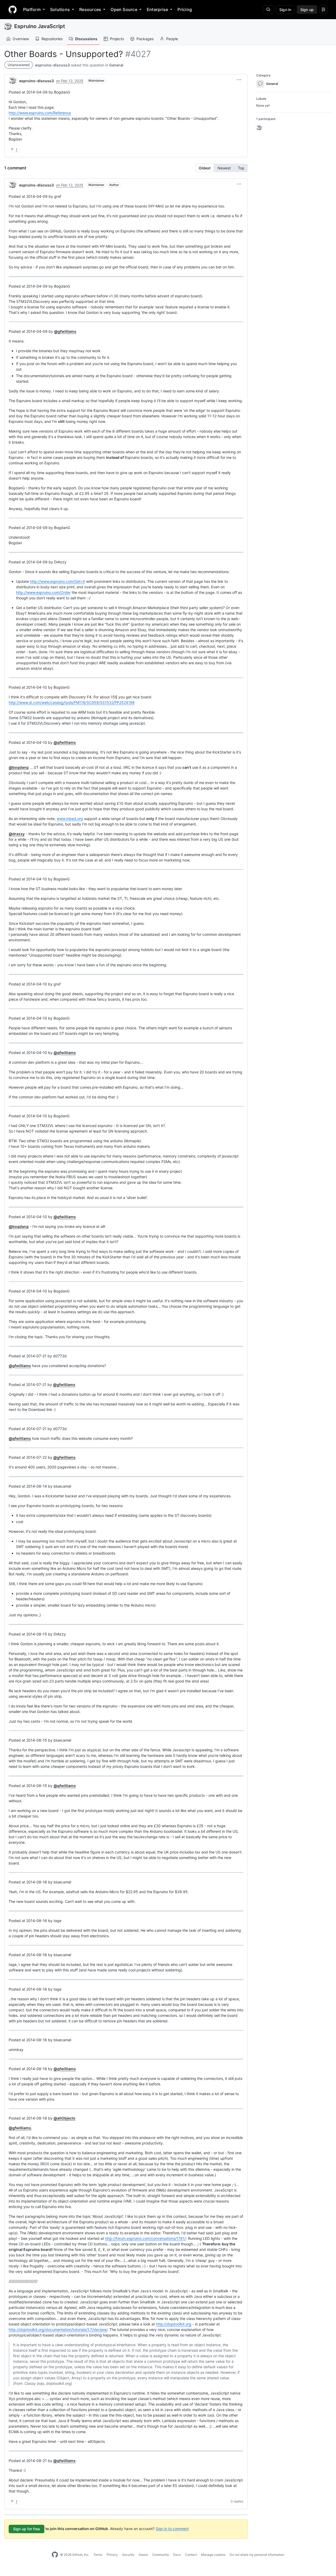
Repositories (52, 39)
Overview (21, 39)
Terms (98, 2555)
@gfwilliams (65, 331)
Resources (90, 9)
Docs (177, 2555)
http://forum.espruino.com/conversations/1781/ (145, 2238)
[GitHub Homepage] (55, 2555)
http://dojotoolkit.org (174, 2324)
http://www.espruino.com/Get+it (57, 581)
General (116, 65)
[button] (239, 80)
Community (161, 2555)
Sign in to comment (172, 2528)
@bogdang (19, 767)
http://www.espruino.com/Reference (40, 113)
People (172, 39)
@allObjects (64, 2118)
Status (143, 2555)
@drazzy (17, 834)
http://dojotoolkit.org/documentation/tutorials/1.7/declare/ (58, 2330)
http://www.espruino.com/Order (43, 592)
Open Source (124, 9)
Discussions (86, 39)
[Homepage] (13, 9)
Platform (32, 9)
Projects (117, 39)
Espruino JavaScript (40, 26)
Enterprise (157, 9)
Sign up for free (27, 2529)
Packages (145, 39)
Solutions (60, 9)
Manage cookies (213, 2555)
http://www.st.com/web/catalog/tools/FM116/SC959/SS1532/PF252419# (72, 702)
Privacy (112, 2555)
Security (128, 2555)
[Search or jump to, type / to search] (268, 9)
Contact (191, 2555)
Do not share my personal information (257, 2555)
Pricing (185, 9)
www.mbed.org (70, 819)
